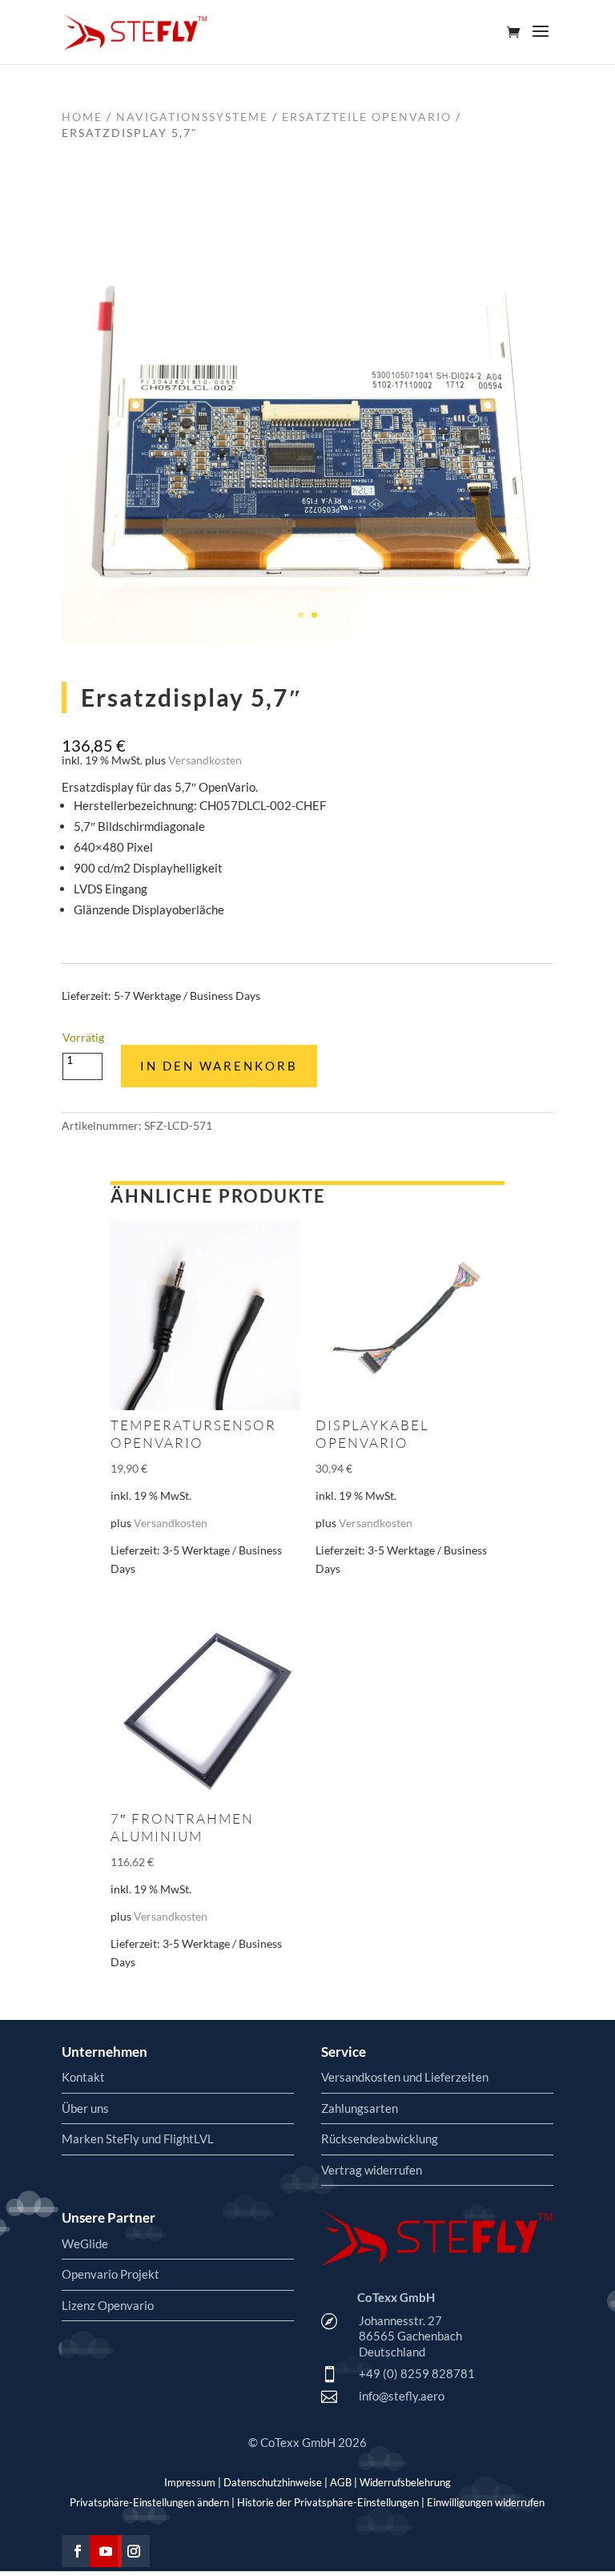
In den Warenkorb (219, 1066)
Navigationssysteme (192, 117)
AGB (341, 2482)
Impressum (190, 2482)
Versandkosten (205, 760)
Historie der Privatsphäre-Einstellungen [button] (328, 2502)
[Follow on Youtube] (106, 2551)
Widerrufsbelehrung (405, 2482)
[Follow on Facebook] (78, 2551)
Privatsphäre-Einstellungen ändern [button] (149, 2502)
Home (82, 117)
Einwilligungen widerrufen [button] (486, 2502)
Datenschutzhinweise (273, 2482)
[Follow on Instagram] (134, 2551)
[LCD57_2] (307, 639)
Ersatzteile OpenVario (367, 117)
